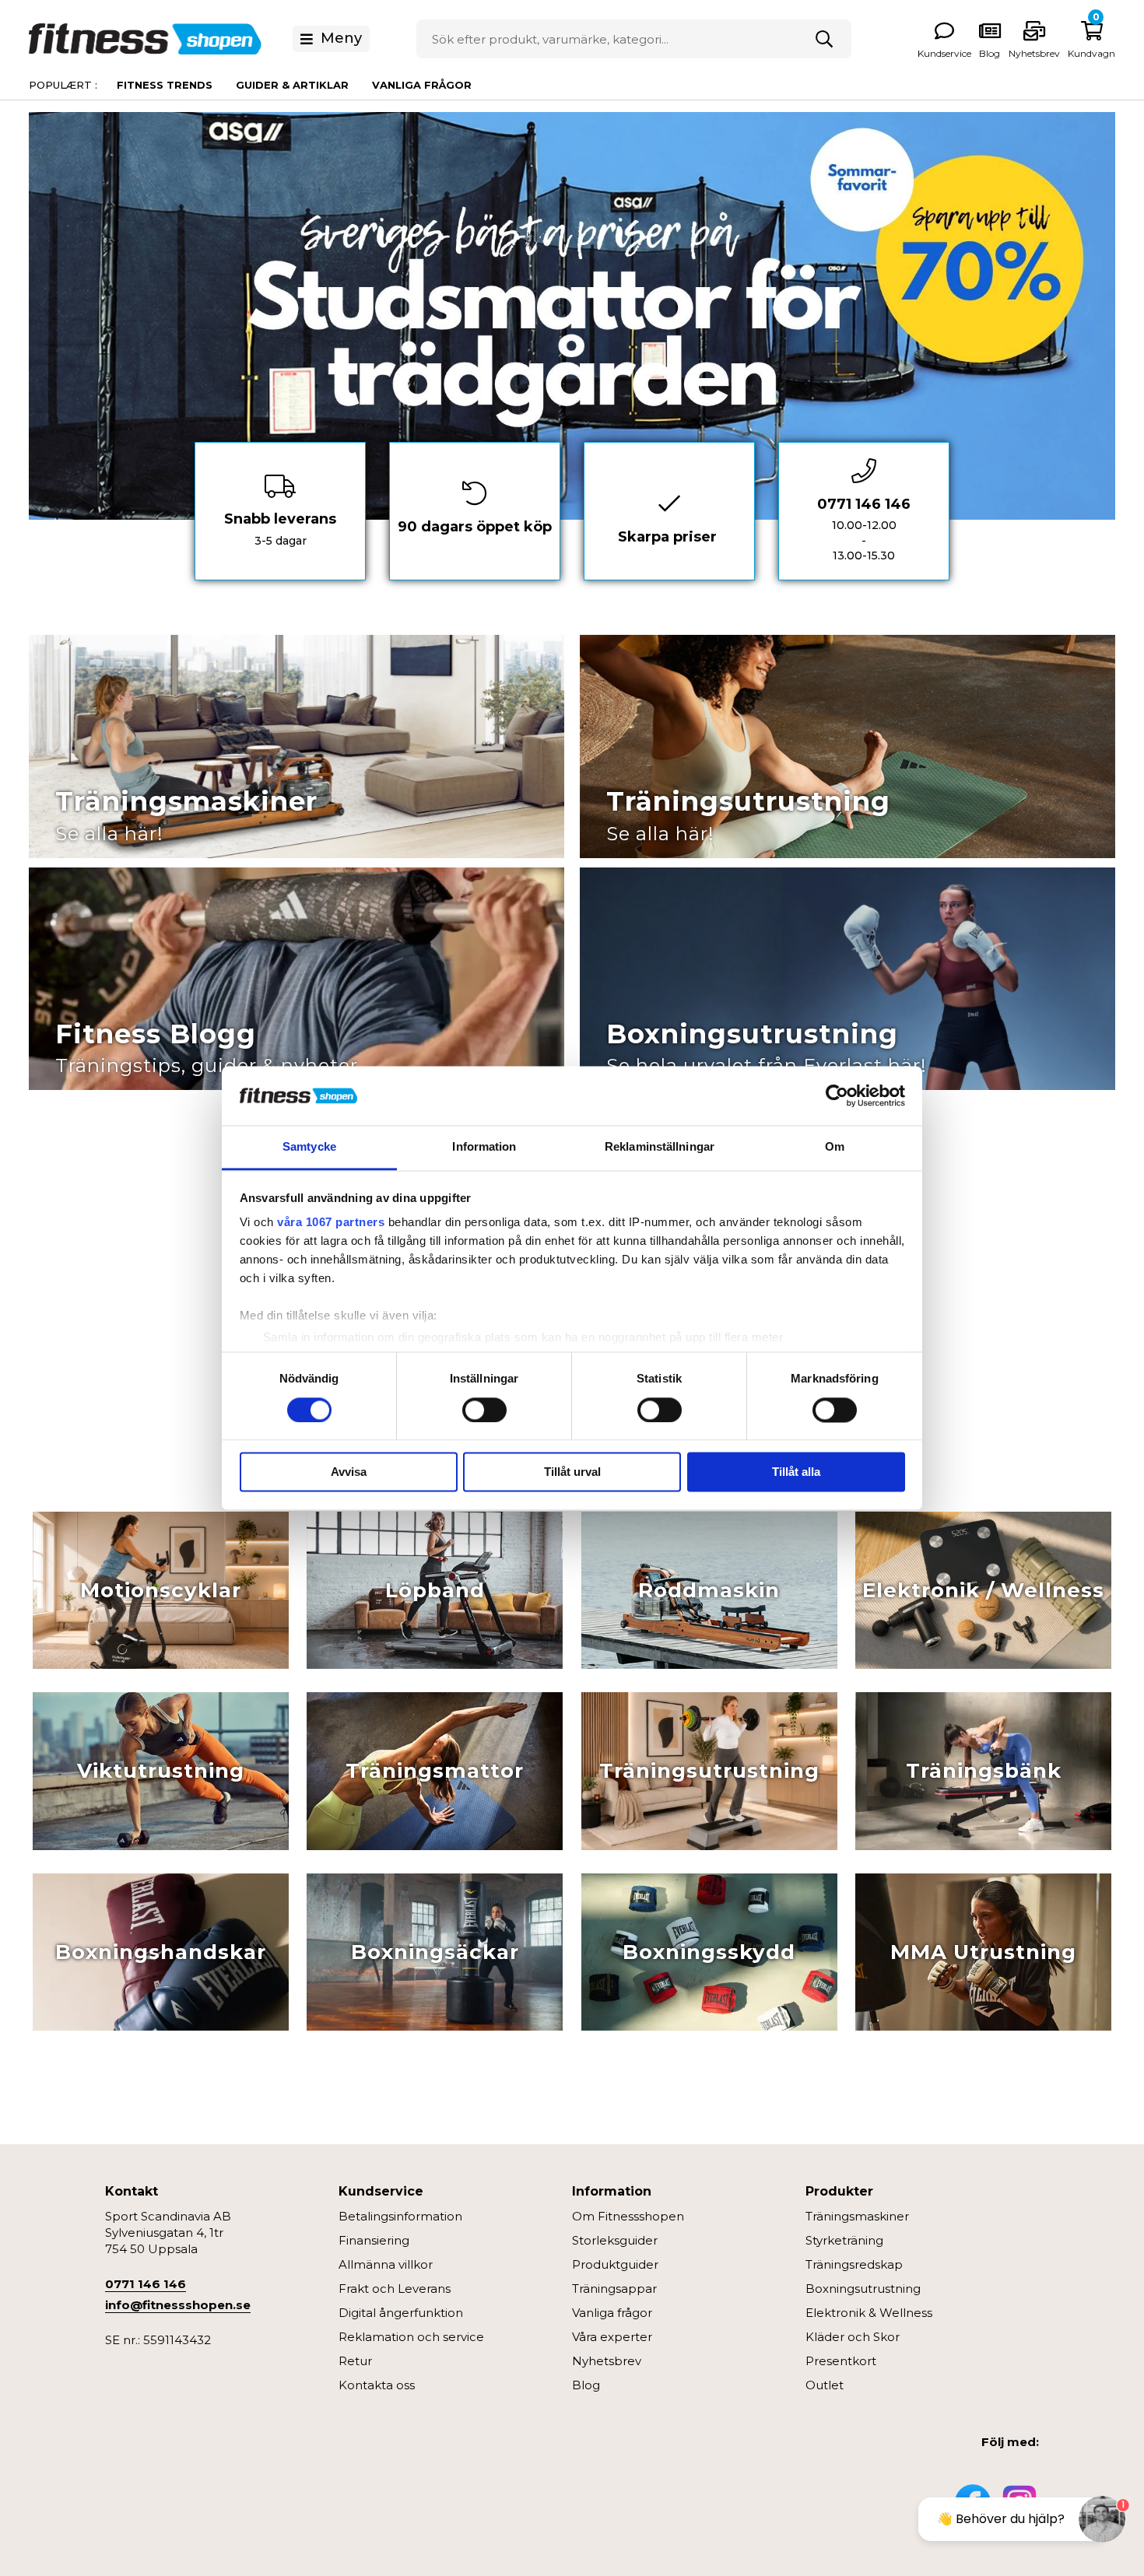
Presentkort (841, 2361)
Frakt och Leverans (395, 2289)
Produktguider (615, 2264)
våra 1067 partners (331, 1223)
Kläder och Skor (853, 2337)
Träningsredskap (854, 2264)
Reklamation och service (411, 2337)
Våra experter (612, 2337)
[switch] (484, 1410)
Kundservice (944, 53)
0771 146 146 (146, 2284)
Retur (355, 2361)
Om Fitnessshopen (628, 2216)
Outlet (825, 2385)
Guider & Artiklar (292, 85)
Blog (586, 2385)
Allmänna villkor (386, 2264)
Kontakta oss (377, 2385)
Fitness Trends (165, 85)
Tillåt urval (572, 1472)
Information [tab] (484, 1147)
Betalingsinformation (400, 2216)
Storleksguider (615, 2240)
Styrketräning (844, 2240)
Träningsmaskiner (857, 2216)
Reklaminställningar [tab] (660, 1147)
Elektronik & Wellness (869, 2313)
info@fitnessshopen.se (178, 2305)
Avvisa (349, 1472)
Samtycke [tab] (309, 1147)
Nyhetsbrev (1034, 53)
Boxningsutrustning (863, 2289)
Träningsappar (614, 2289)
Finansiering (374, 2240)
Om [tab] (835, 1147)
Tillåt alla (796, 1472)
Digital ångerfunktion (401, 2313)
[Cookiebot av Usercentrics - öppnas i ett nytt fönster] (837, 1095)
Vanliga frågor (422, 85)
